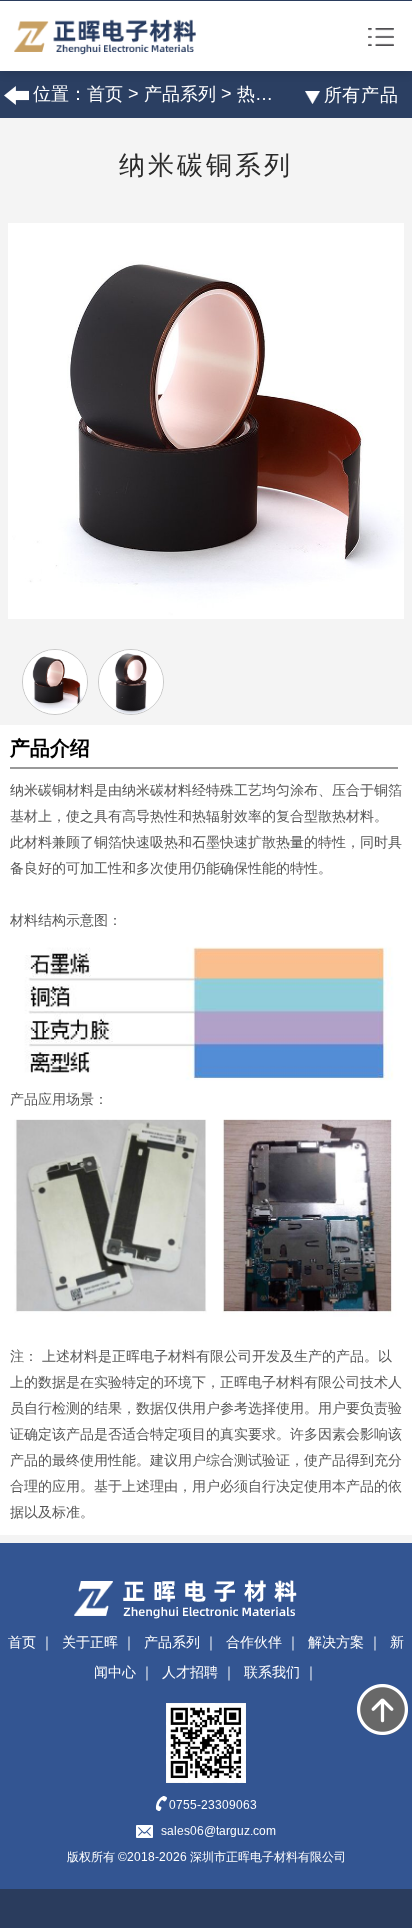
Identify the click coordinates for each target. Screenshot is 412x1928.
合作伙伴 (254, 1642)
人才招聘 (190, 1672)
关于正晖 (90, 1642)
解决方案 (336, 1642)
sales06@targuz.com (218, 1831)
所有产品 (361, 95)
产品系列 (180, 94)
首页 (105, 94)
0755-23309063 (213, 1805)
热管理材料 (282, 94)
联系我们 (272, 1672)
